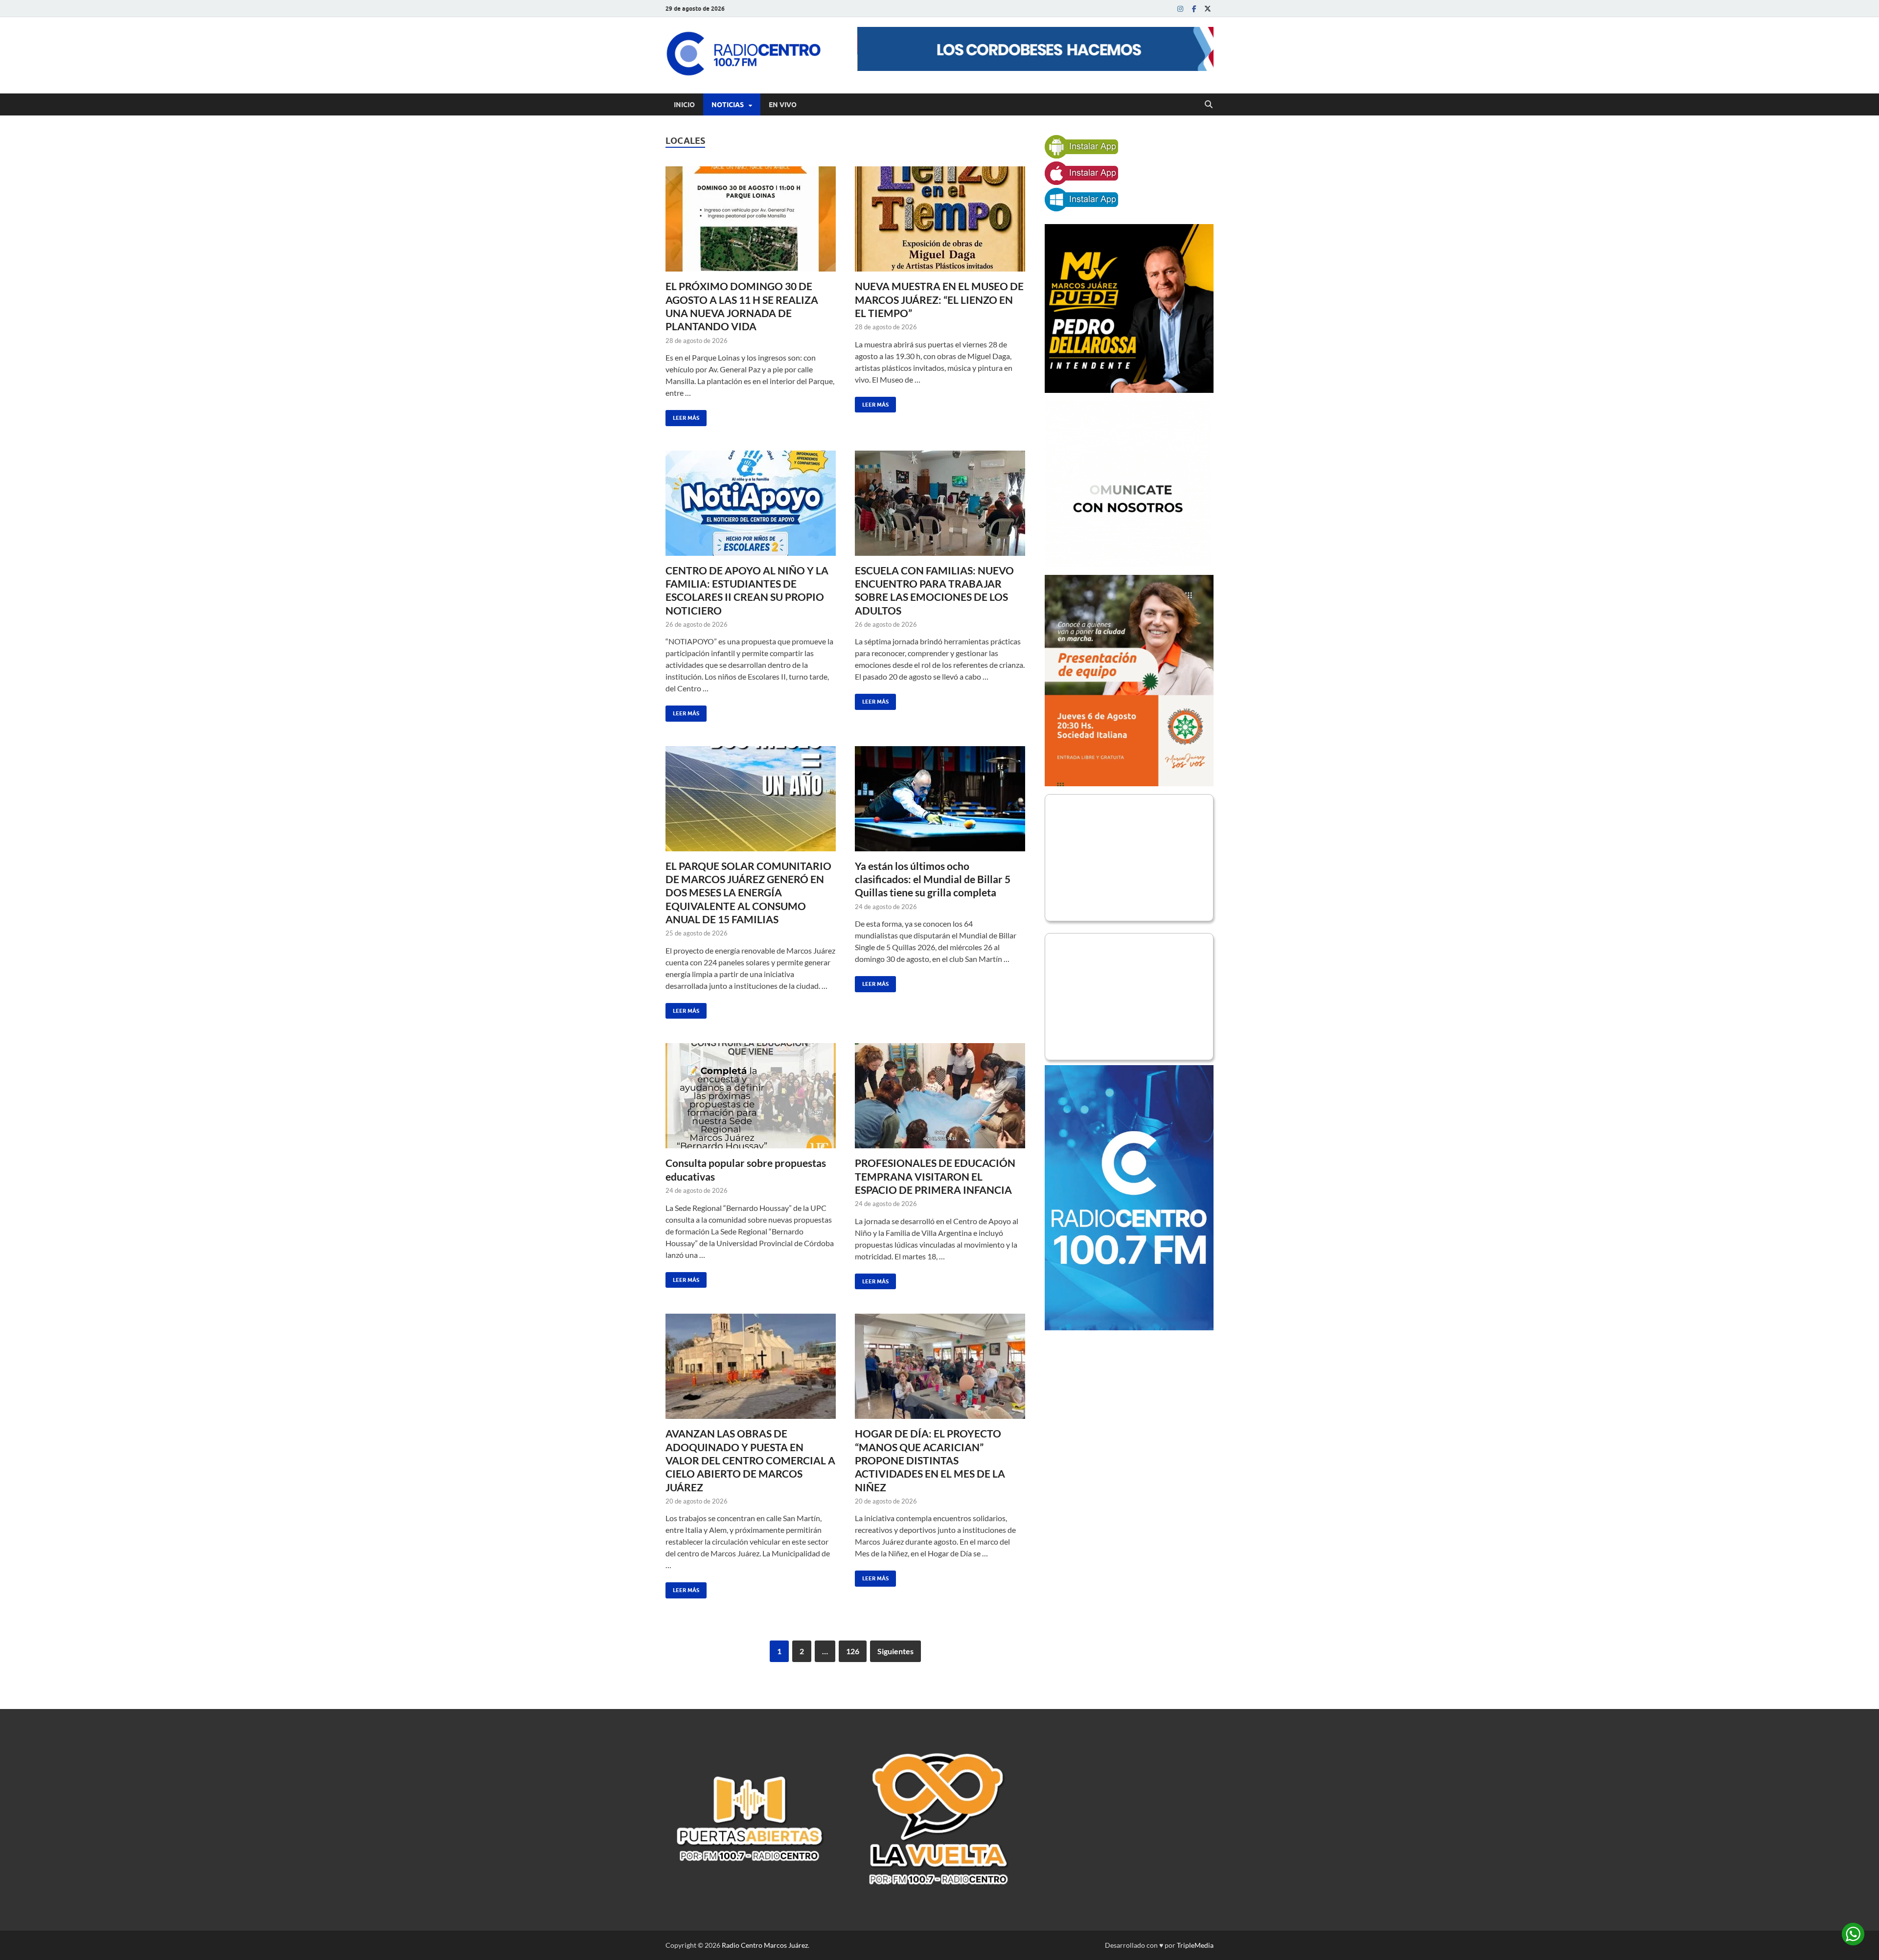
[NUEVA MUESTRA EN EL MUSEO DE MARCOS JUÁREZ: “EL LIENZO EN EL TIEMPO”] (940, 219)
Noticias (728, 105)
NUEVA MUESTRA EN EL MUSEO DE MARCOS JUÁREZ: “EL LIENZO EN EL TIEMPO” (939, 299)
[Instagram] (1180, 9)
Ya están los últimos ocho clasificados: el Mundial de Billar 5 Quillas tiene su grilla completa (933, 879)
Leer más (682, 416)
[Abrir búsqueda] (1209, 105)
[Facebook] (1194, 9)
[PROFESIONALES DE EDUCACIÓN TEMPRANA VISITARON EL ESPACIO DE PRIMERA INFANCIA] (940, 1096)
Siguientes (895, 1651)
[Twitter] (1208, 9)
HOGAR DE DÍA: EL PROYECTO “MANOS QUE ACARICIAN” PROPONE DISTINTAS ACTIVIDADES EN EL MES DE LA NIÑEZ (930, 1460)
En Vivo (783, 105)
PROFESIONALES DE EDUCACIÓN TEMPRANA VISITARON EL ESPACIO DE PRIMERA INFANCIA (935, 1176)
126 (853, 1651)
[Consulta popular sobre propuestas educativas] (751, 1096)
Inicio (684, 105)
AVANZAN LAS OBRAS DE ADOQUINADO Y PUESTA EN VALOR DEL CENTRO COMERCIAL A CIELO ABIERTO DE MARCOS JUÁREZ (750, 1460)
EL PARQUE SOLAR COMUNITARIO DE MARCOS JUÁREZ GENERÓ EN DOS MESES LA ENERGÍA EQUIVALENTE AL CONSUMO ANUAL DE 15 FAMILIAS (748, 892)
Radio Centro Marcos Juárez (765, 1945)
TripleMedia (1195, 1945)
